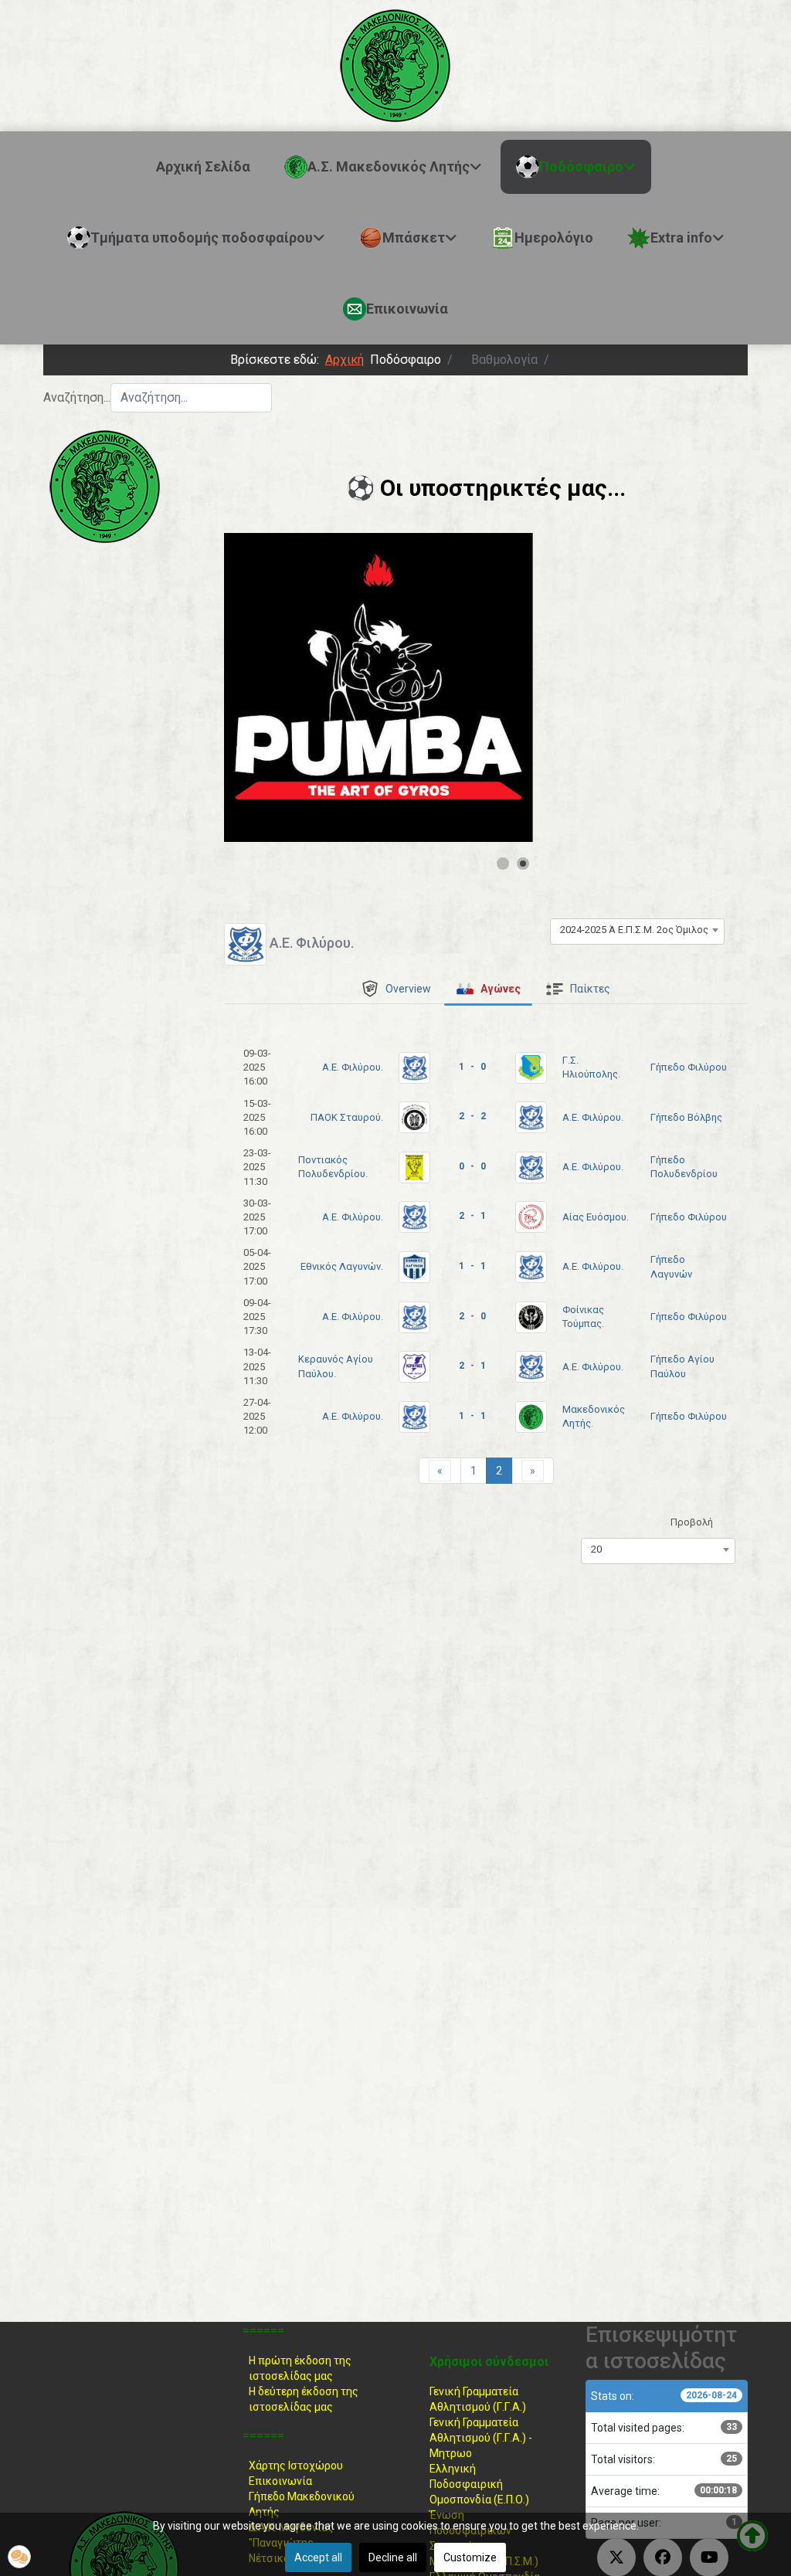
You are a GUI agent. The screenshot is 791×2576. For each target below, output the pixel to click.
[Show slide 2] (523, 864)
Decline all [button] (393, 2557)
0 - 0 (472, 1166)
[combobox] (191, 398)
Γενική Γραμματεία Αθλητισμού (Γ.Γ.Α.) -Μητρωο (481, 2438)
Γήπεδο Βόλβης (686, 1117)
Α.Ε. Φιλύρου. (353, 1067)
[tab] (396, 989)
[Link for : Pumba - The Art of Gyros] (379, 687)
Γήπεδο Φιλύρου (689, 1067)
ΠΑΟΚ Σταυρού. (347, 1117)
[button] (19, 2557)
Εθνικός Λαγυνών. (342, 1266)
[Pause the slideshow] (486, 687)
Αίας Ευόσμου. (596, 1217)
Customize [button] (470, 2557)
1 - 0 (472, 1067)
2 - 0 (472, 1316)
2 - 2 (472, 1116)
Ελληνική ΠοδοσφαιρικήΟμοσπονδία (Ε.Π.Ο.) (479, 2484)
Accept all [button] (318, 2557)
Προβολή (692, 1522)
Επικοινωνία (280, 2481)
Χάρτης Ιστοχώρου (296, 2466)
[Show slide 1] (503, 864)
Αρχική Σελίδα (203, 166)
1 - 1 (472, 1266)
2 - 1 (472, 1216)
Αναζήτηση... (77, 397)
